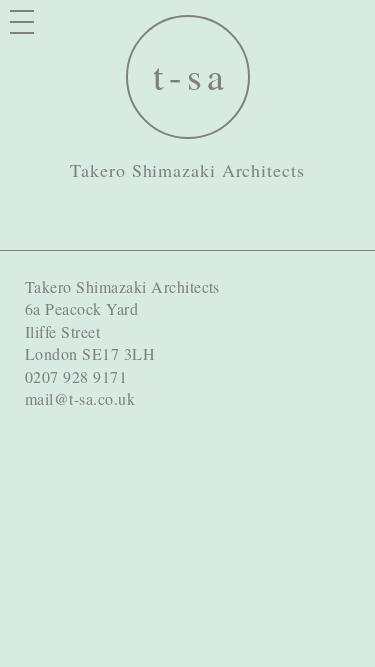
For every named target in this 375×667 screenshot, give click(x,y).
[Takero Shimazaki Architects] (188, 77)
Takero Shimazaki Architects (187, 170)
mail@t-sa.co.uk (80, 398)
